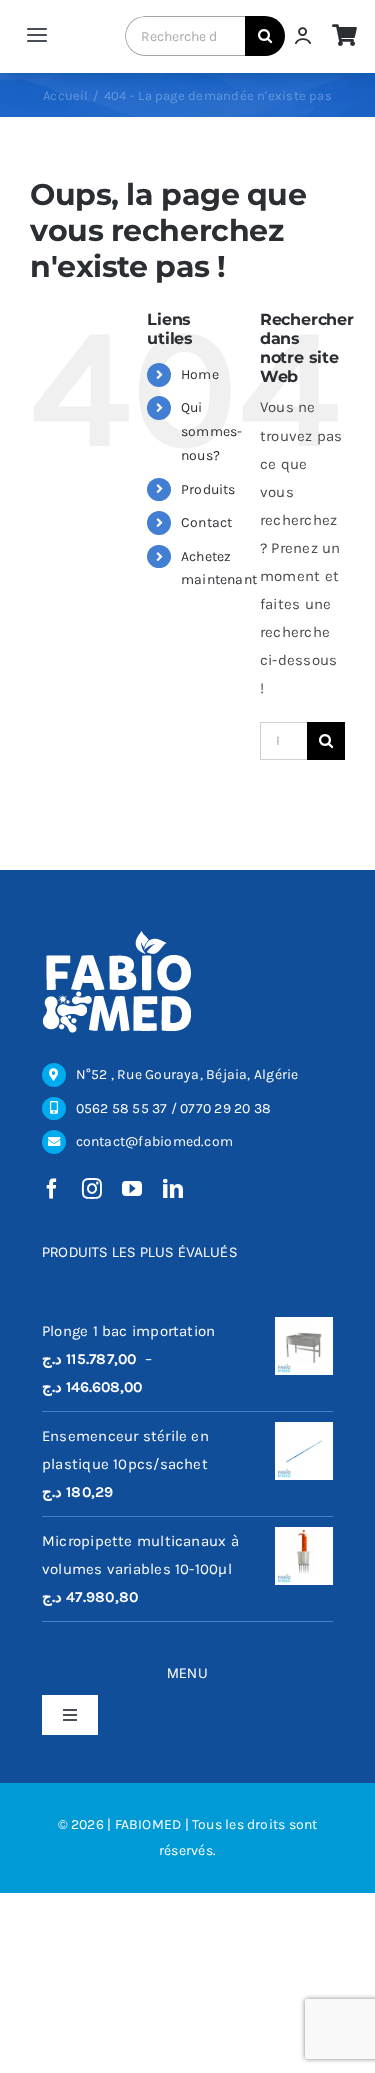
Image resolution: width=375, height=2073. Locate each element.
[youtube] (132, 1189)
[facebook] (52, 1189)
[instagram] (92, 1189)
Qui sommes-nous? (212, 431)
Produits (208, 489)
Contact (207, 522)
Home (200, 374)
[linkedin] (173, 1189)
